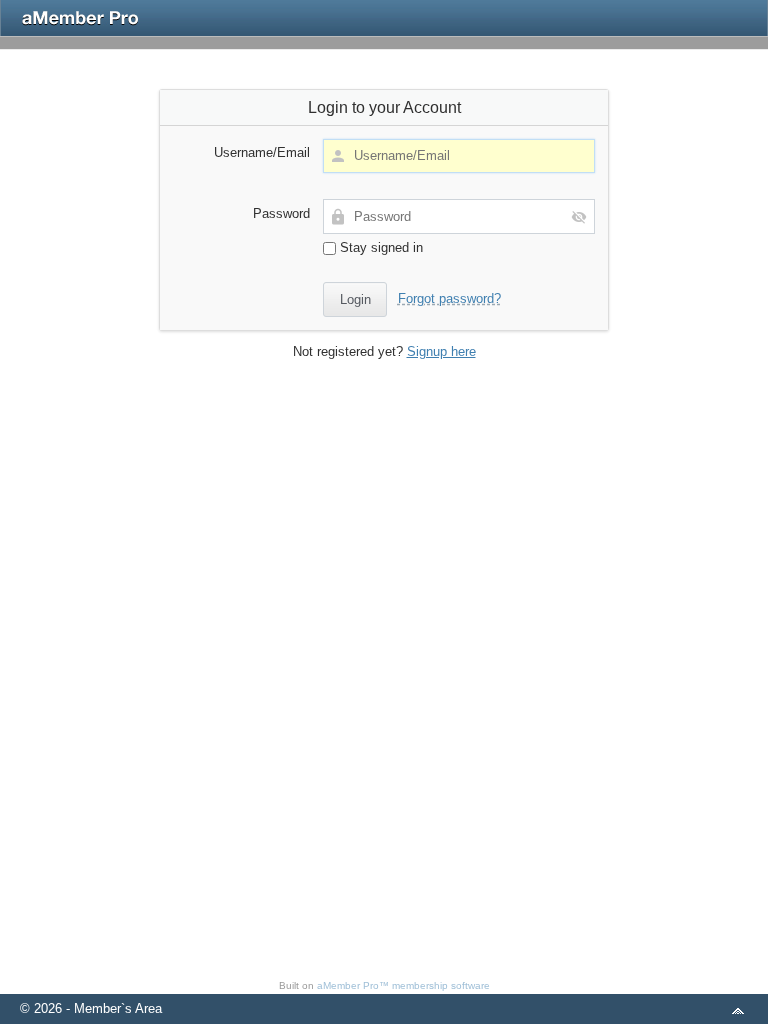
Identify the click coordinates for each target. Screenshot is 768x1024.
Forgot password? (449, 298)
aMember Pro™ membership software (403, 985)
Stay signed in (379, 247)
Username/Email (262, 152)
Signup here (441, 351)
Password (281, 213)
